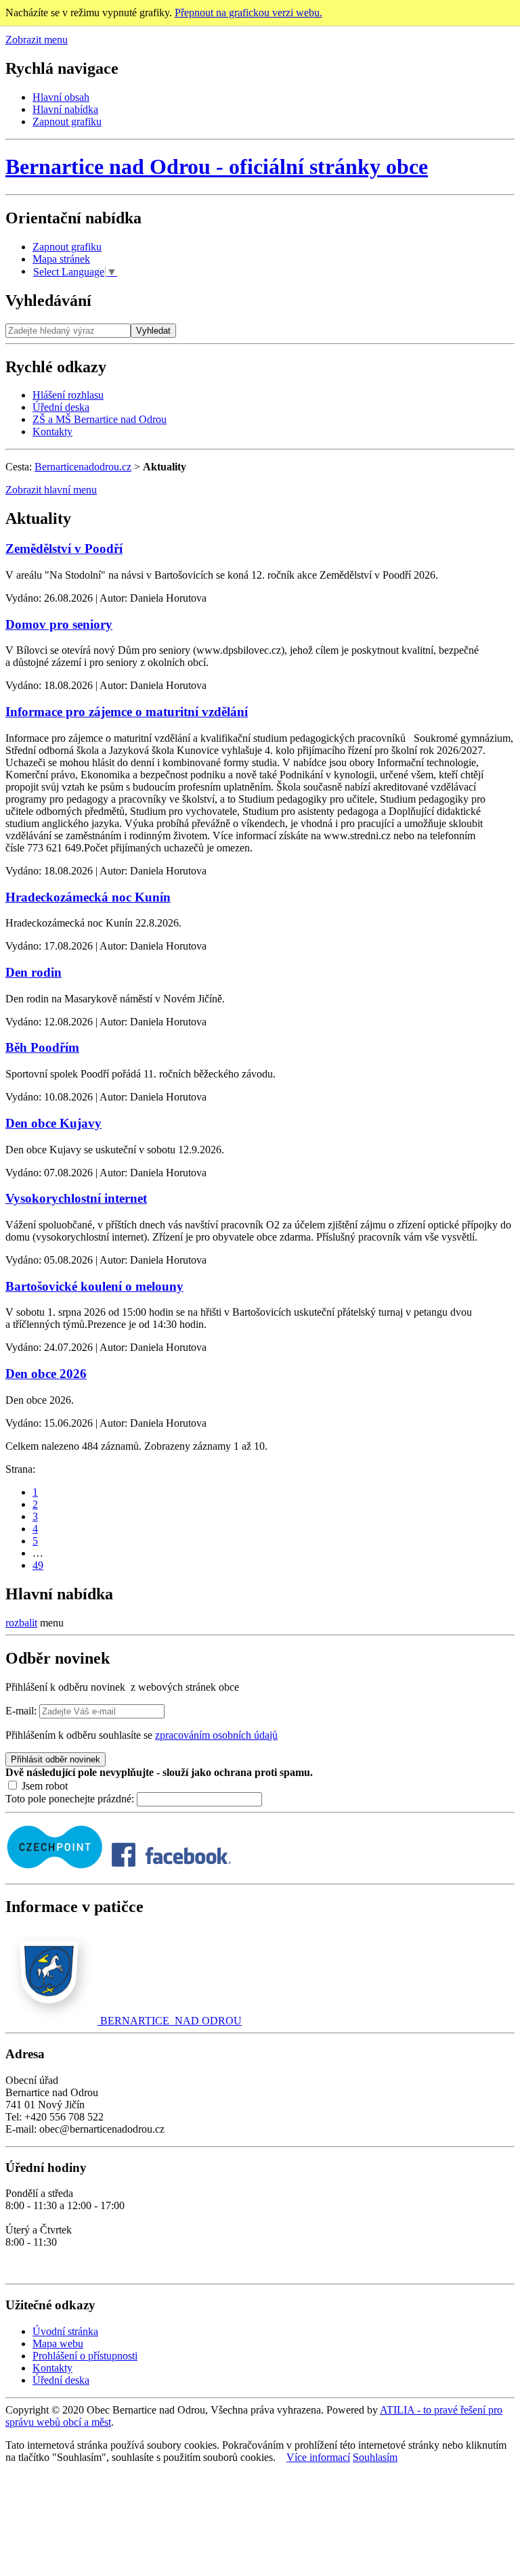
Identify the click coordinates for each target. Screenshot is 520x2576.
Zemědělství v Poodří (64, 549)
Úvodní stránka (65, 2331)
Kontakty (52, 431)
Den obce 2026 (46, 1374)
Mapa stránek (61, 259)
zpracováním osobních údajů (216, 1735)
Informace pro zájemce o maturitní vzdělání (127, 712)
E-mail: (21, 1711)
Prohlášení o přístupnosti (85, 2356)
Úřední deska (61, 407)
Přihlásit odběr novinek (56, 1759)
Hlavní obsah (61, 97)
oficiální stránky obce (217, 166)
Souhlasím (375, 2457)
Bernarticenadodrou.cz (83, 467)
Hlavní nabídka (65, 109)
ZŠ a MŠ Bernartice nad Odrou (100, 419)
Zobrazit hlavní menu (51, 490)
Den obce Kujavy (53, 1123)
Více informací (318, 2457)
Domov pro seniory (59, 624)
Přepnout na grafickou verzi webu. (248, 13)
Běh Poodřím (42, 1047)
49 (38, 1565)
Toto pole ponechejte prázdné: (71, 1799)
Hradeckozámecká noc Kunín (88, 897)
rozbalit (21, 1623)
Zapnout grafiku (67, 121)
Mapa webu (58, 2344)
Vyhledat (153, 331)
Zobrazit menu (37, 40)
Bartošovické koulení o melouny (94, 1286)
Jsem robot (43, 1786)
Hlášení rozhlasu (68, 395)
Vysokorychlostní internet (76, 1198)
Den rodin (34, 972)
